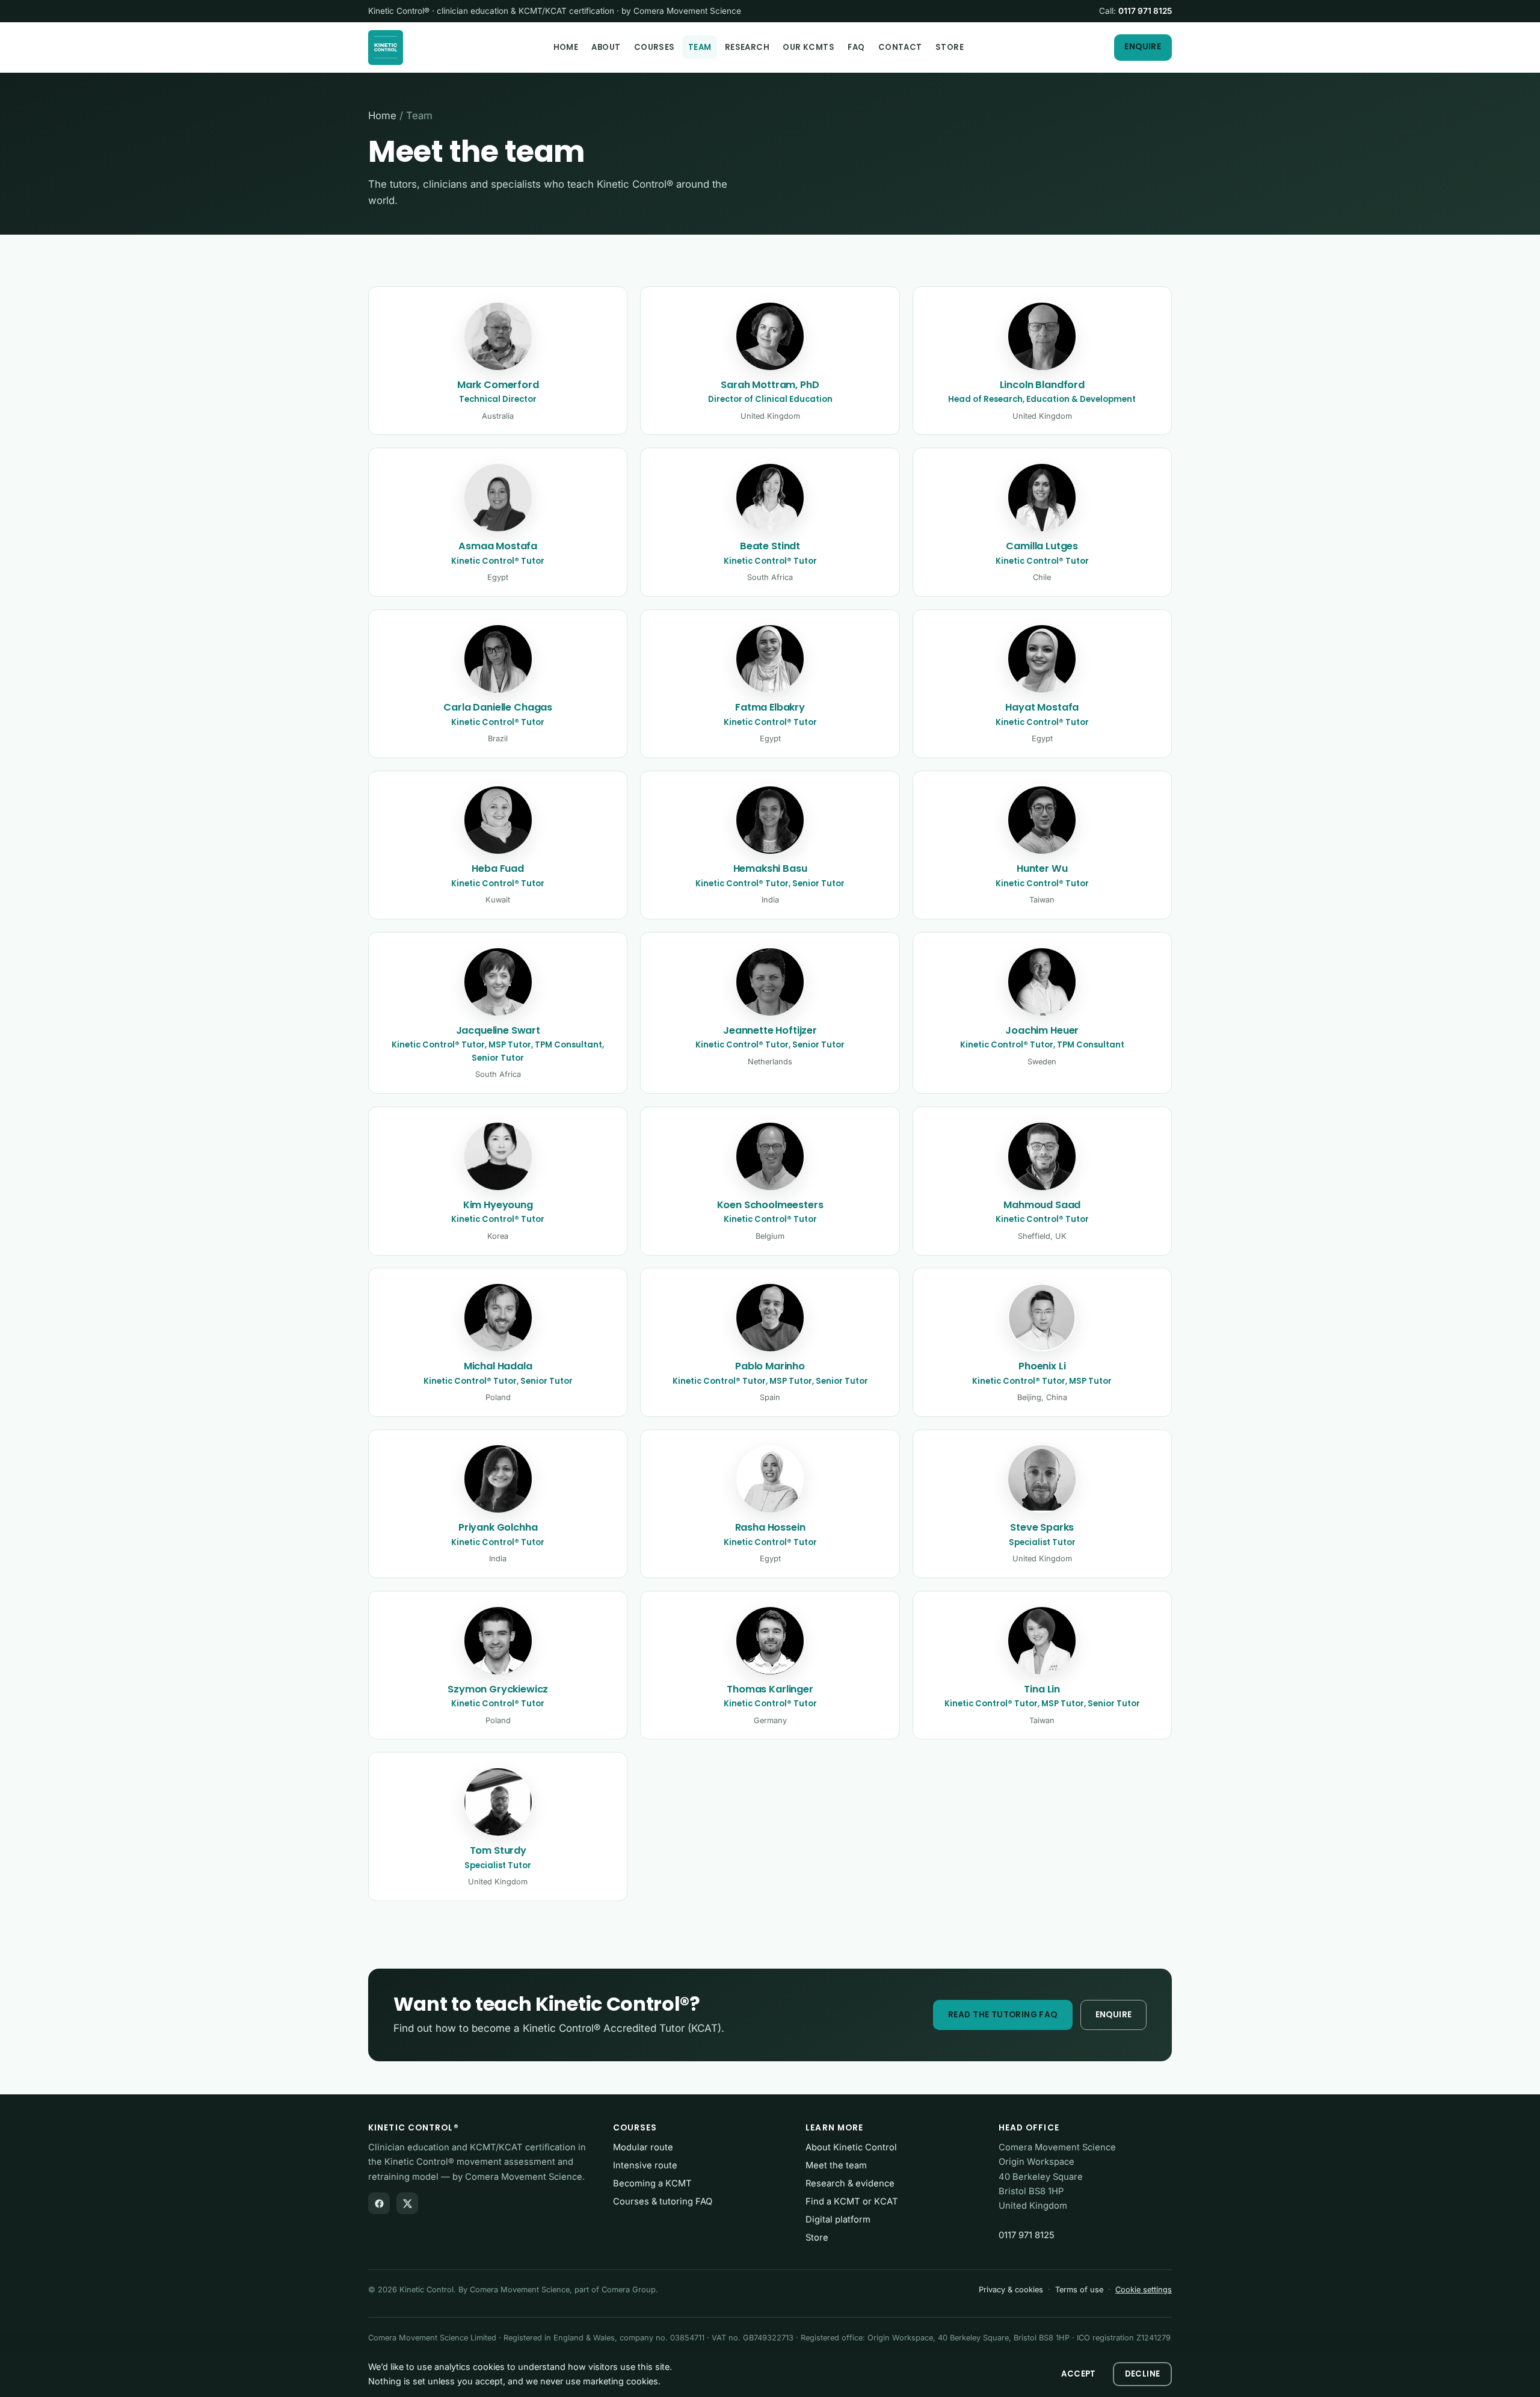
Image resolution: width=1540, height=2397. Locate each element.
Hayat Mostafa (1042, 707)
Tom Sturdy (498, 1850)
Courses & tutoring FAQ (663, 2201)
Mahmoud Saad (1042, 1205)
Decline (1143, 2374)
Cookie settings (1144, 2290)
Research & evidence (850, 2183)
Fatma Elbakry (770, 707)
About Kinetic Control (851, 2147)
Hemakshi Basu (770, 868)
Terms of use (1079, 2290)
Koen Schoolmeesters (770, 1205)
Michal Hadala (498, 1366)
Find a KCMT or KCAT (852, 2201)
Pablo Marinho (770, 1366)
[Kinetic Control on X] (407, 2203)
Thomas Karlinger (770, 1689)
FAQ (856, 47)
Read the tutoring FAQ (1003, 2015)
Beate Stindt (770, 546)
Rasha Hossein (770, 1527)
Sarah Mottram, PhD (770, 385)
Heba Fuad (498, 868)
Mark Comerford (498, 385)
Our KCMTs (808, 47)
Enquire (1143, 47)
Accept (1078, 2374)
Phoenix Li (1042, 1366)
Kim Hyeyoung (498, 1205)
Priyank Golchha (498, 1527)
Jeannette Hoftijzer (770, 1030)
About (606, 47)
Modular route (643, 2147)
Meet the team (836, 2165)
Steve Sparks (1042, 1527)
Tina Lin (1042, 1689)
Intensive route (645, 2165)
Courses (654, 47)
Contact (900, 47)
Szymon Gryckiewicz (498, 1689)
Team (700, 47)
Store (950, 47)
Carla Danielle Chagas (498, 707)
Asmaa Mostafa (498, 546)
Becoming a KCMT (652, 2183)
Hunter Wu (1042, 868)
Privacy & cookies (1011, 2290)
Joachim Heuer (1042, 1030)
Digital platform (838, 2220)
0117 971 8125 (1145, 11)
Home (566, 47)
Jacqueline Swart (498, 1030)
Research (747, 47)
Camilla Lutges (1042, 546)
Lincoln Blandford (1042, 385)
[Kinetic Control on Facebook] (379, 2203)
